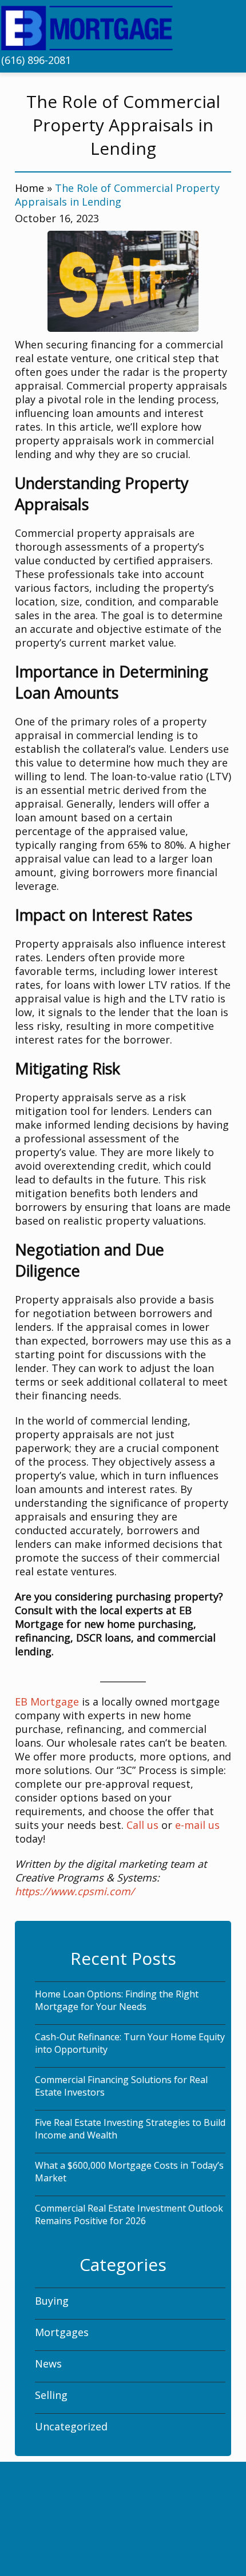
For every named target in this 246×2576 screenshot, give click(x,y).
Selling (51, 2395)
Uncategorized (71, 2426)
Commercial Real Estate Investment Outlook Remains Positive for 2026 (129, 2214)
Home (29, 188)
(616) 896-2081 (36, 60)
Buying (52, 2301)
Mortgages (62, 2332)
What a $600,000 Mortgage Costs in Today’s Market (129, 2172)
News (48, 2364)
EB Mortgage (47, 1702)
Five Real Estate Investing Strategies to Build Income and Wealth (130, 2129)
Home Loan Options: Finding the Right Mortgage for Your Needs (117, 2000)
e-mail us (197, 1825)
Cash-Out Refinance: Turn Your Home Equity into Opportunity (130, 2043)
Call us (142, 1825)
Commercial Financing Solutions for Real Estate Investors (121, 2086)
